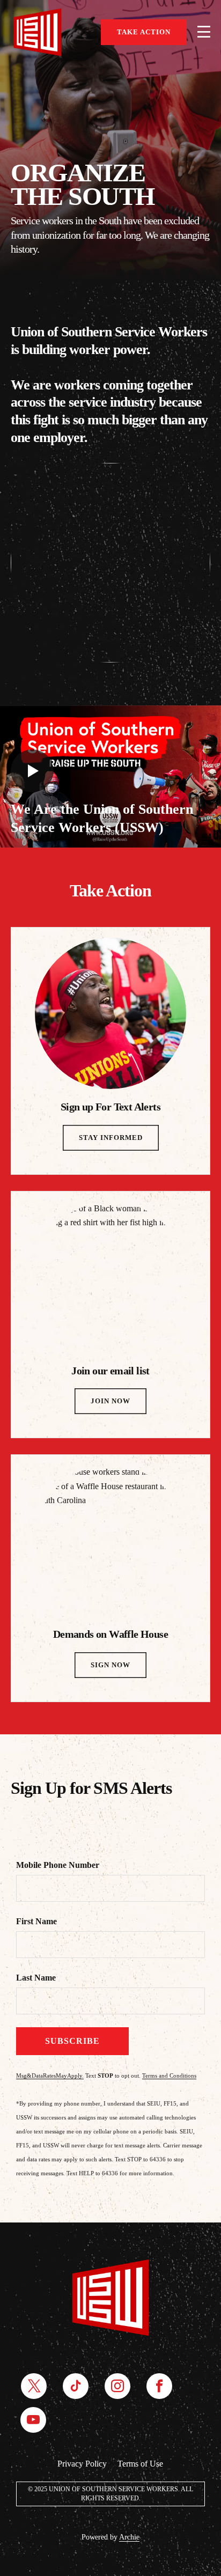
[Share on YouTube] (33, 2420)
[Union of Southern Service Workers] (38, 32)
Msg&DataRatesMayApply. (50, 2075)
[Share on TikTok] (76, 2386)
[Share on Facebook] (159, 2386)
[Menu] (204, 32)
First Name (36, 1921)
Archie (129, 2537)
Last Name (36, 1978)
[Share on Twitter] (34, 2386)
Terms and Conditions (169, 2075)
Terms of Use (140, 2464)
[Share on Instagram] (117, 2386)
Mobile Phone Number (58, 1865)
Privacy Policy (82, 2464)
